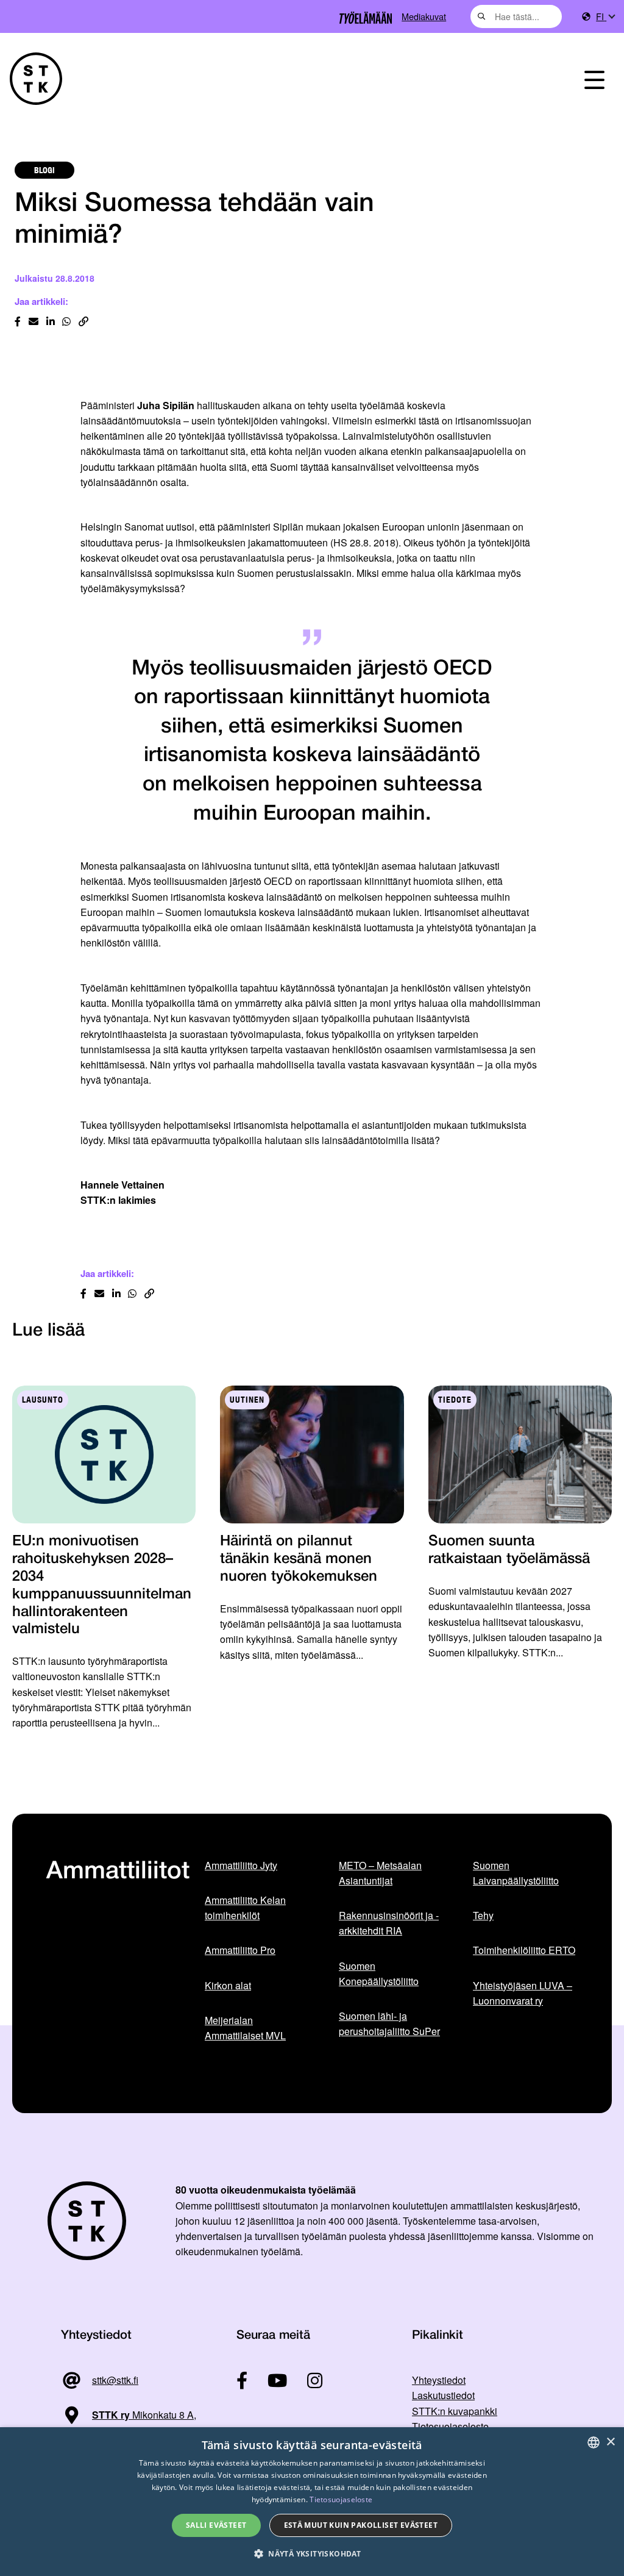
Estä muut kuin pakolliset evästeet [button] (361, 2525)
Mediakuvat (424, 16)
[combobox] (516, 16)
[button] (312, 2554)
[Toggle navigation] (594, 79)
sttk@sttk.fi (115, 2380)
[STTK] (36, 79)
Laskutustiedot (443, 2395)
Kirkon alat (228, 1985)
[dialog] (312, 2502)
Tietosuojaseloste (450, 2426)
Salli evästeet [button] (216, 2525)
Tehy (483, 1915)
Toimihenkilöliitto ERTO (524, 1950)
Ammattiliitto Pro (240, 1950)
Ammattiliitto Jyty (241, 1865)
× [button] (610, 2442)
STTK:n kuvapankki (455, 2411)
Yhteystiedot (439, 2380)
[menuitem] (605, 17)
